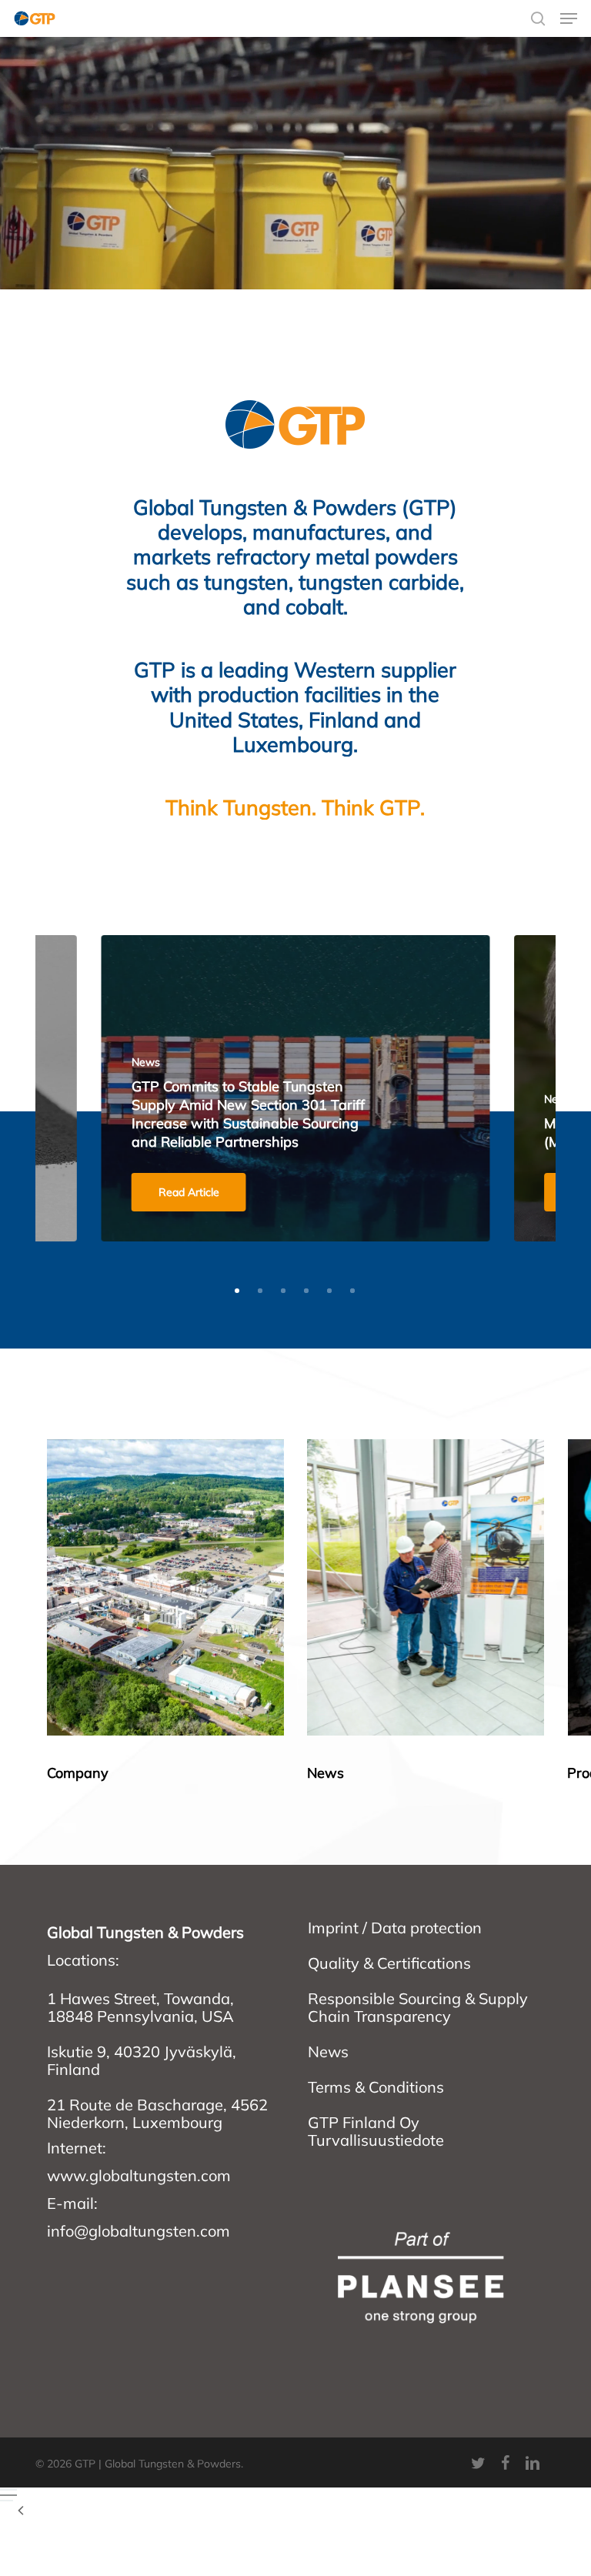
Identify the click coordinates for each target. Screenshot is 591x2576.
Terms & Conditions (376, 2087)
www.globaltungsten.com (139, 2175)
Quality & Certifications (389, 1963)
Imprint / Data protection (395, 1928)
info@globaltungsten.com (139, 2231)
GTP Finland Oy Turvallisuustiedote (376, 2131)
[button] (569, 18)
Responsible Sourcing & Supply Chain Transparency (418, 2007)
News (328, 2051)
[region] (296, 1613)
